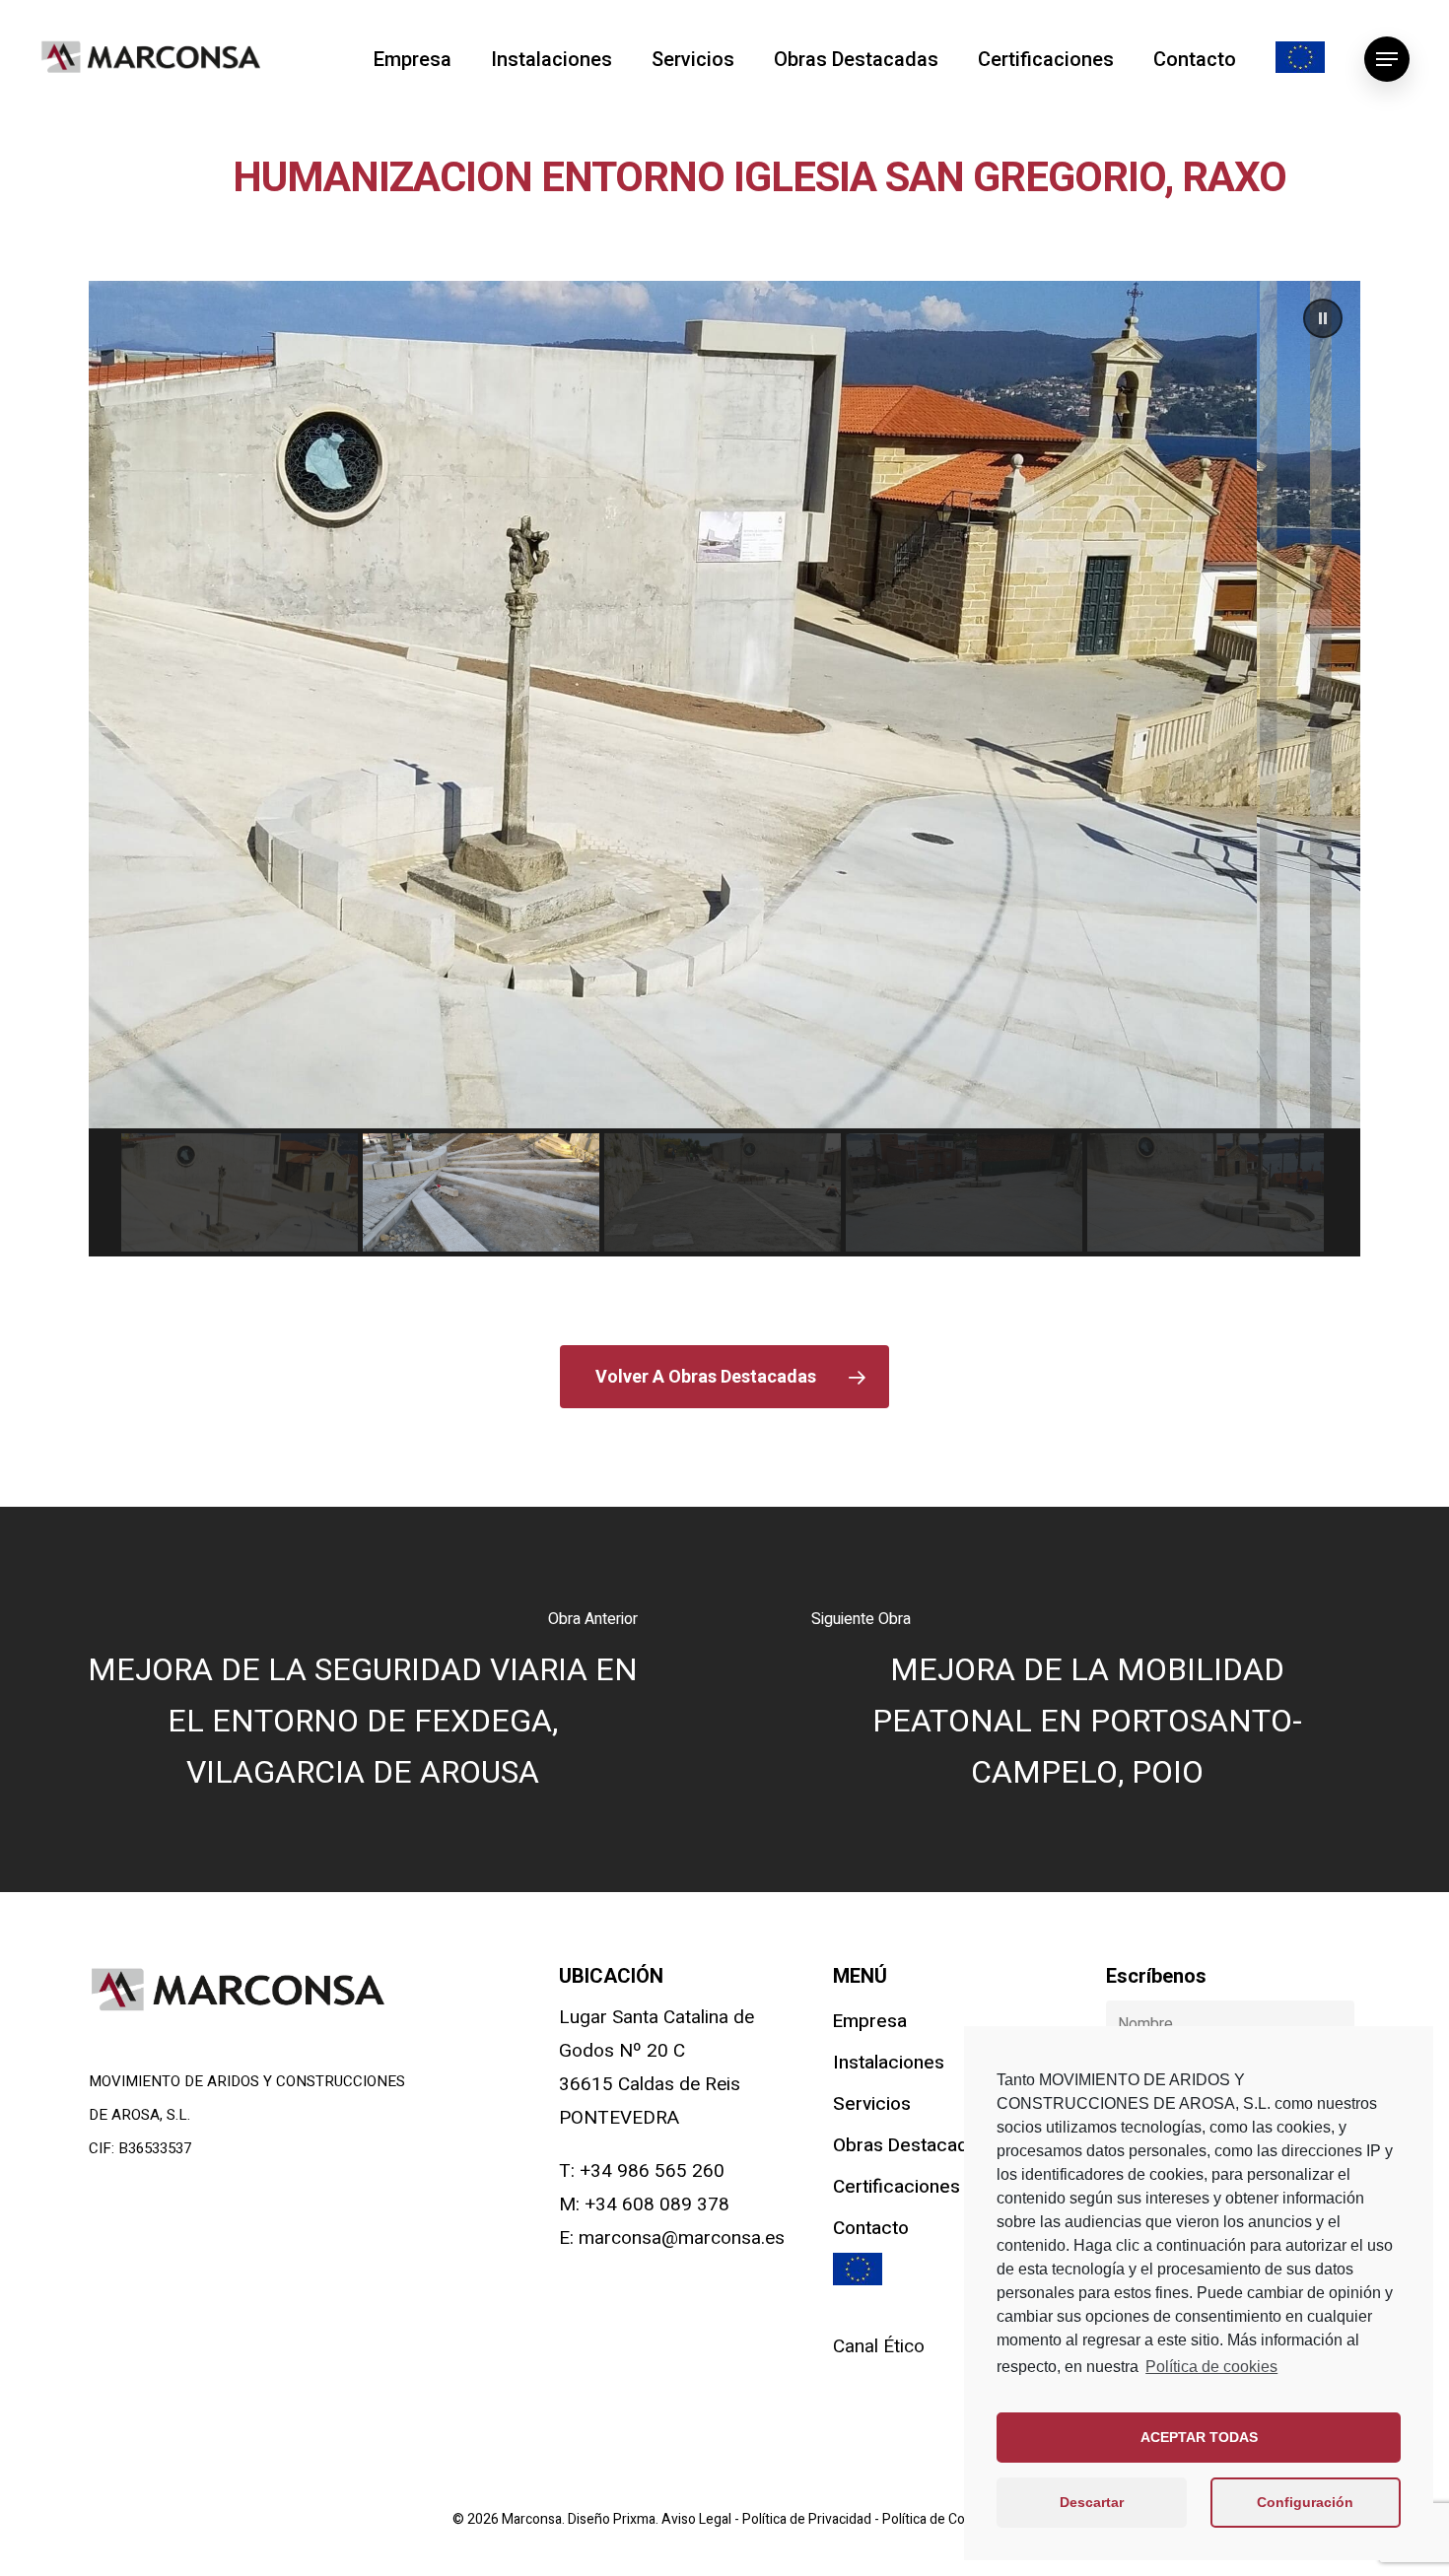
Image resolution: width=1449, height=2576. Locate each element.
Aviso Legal (698, 2519)
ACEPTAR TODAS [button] (1199, 2437)
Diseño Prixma (612, 2519)
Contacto (1195, 59)
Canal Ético (879, 2346)
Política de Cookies (940, 2519)
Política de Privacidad (808, 2519)
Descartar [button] (1092, 2502)
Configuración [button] (1305, 2502)
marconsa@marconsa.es (682, 2238)
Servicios (693, 59)
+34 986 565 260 (652, 2171)
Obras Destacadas (856, 59)
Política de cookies (1211, 2367)
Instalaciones (552, 59)
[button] (1323, 318)
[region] (724, 769)
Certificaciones (1046, 59)
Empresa (413, 59)
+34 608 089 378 (657, 2204)
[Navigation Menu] (1387, 59)
